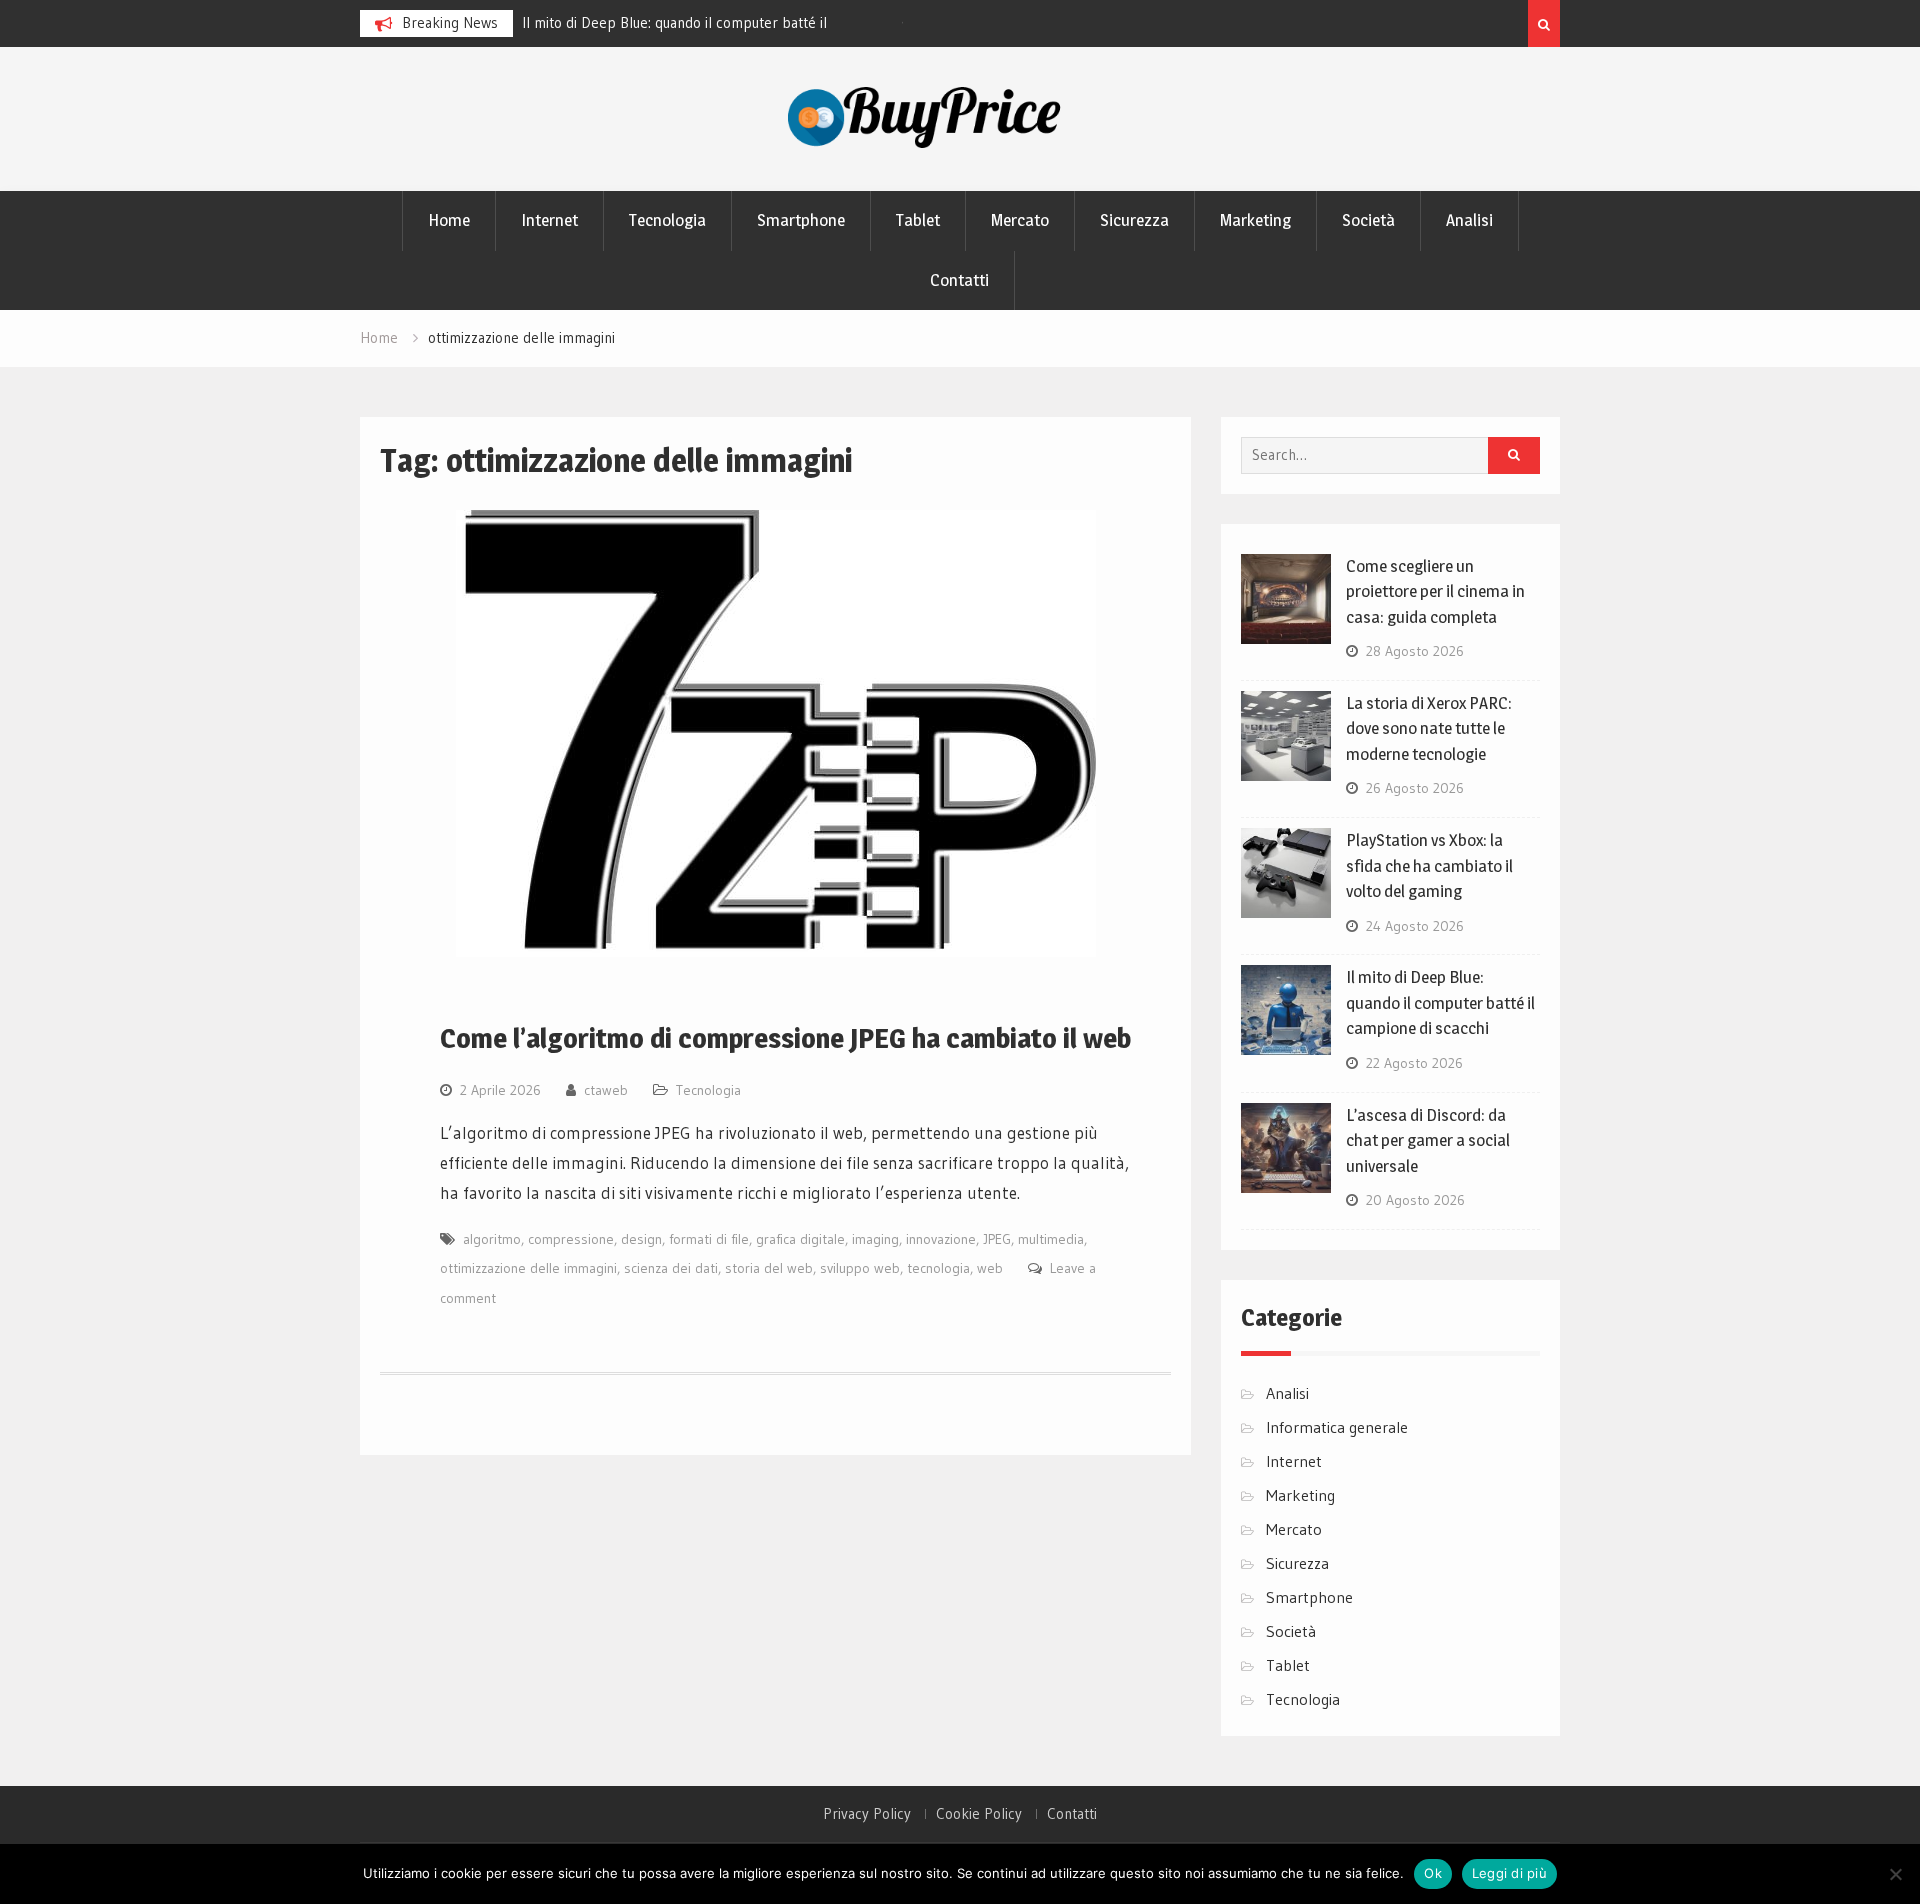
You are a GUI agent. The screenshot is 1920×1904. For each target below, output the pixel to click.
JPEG (997, 1239)
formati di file (709, 1239)
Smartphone (801, 220)
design (641, 1239)
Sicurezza (1134, 220)
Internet (549, 220)
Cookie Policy (979, 1814)
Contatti (959, 280)
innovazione (941, 1239)
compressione (571, 1239)
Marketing (1255, 220)
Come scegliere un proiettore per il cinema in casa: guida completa (1435, 591)
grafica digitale (800, 1239)
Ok (1433, 1873)
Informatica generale (1337, 1427)
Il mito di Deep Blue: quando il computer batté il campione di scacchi (1440, 1002)
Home (449, 220)
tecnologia (938, 1268)
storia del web (769, 1268)
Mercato (1020, 220)
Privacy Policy (867, 1814)
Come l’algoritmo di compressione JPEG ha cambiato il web (785, 1038)
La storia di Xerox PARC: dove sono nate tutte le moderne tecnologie (1429, 728)
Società (1368, 220)
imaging (875, 1239)
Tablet (918, 220)
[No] (1895, 1874)
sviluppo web (860, 1268)
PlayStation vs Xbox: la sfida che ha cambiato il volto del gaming (1429, 865)
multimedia (1051, 1239)
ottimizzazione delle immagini (528, 1268)
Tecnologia (667, 220)
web (990, 1268)
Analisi (1469, 220)
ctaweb (606, 1090)
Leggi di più (1509, 1873)
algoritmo (492, 1239)
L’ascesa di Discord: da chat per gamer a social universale (1428, 1140)
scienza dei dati (671, 1268)
